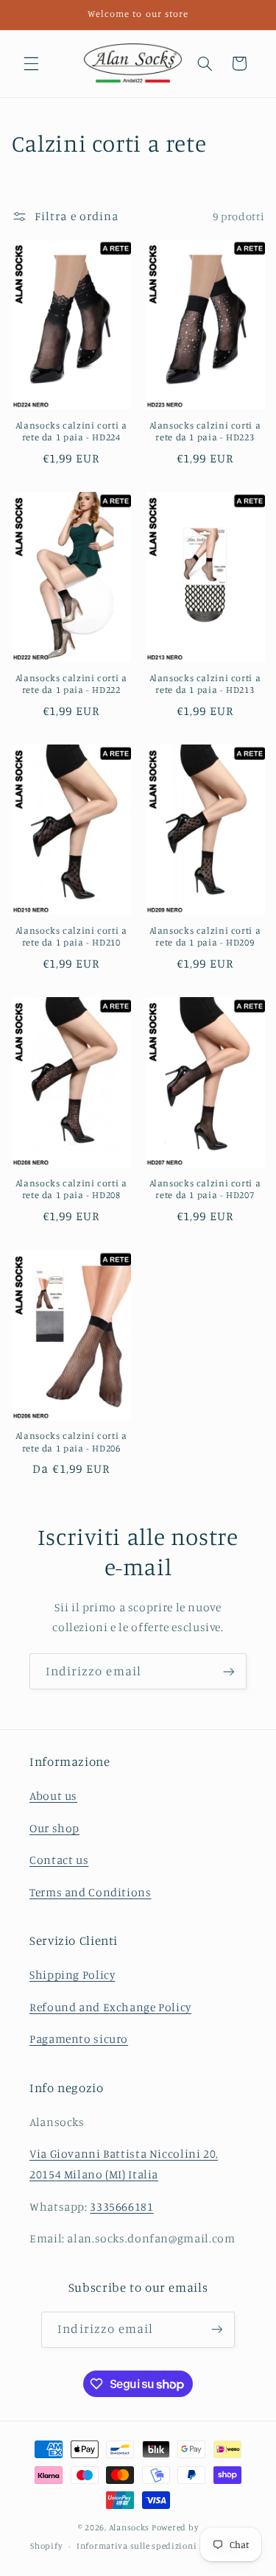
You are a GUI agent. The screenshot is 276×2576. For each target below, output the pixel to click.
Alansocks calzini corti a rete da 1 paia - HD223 (205, 431)
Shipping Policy (72, 1975)
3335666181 (121, 2207)
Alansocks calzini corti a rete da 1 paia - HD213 (205, 684)
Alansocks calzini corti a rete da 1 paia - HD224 (71, 431)
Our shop (54, 1828)
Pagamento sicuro (79, 2039)
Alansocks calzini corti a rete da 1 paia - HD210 (71, 936)
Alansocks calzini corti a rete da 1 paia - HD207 (205, 1189)
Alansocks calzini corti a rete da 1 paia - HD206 (71, 1442)
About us (53, 1796)
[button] (31, 63)
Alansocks (130, 2527)
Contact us (59, 1860)
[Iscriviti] (229, 1671)
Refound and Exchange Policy (110, 2007)
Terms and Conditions (91, 1892)
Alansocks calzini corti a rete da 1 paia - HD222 (71, 684)
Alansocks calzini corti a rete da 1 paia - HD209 (205, 936)
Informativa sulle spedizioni (137, 2546)
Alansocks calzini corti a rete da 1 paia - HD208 (71, 1189)
